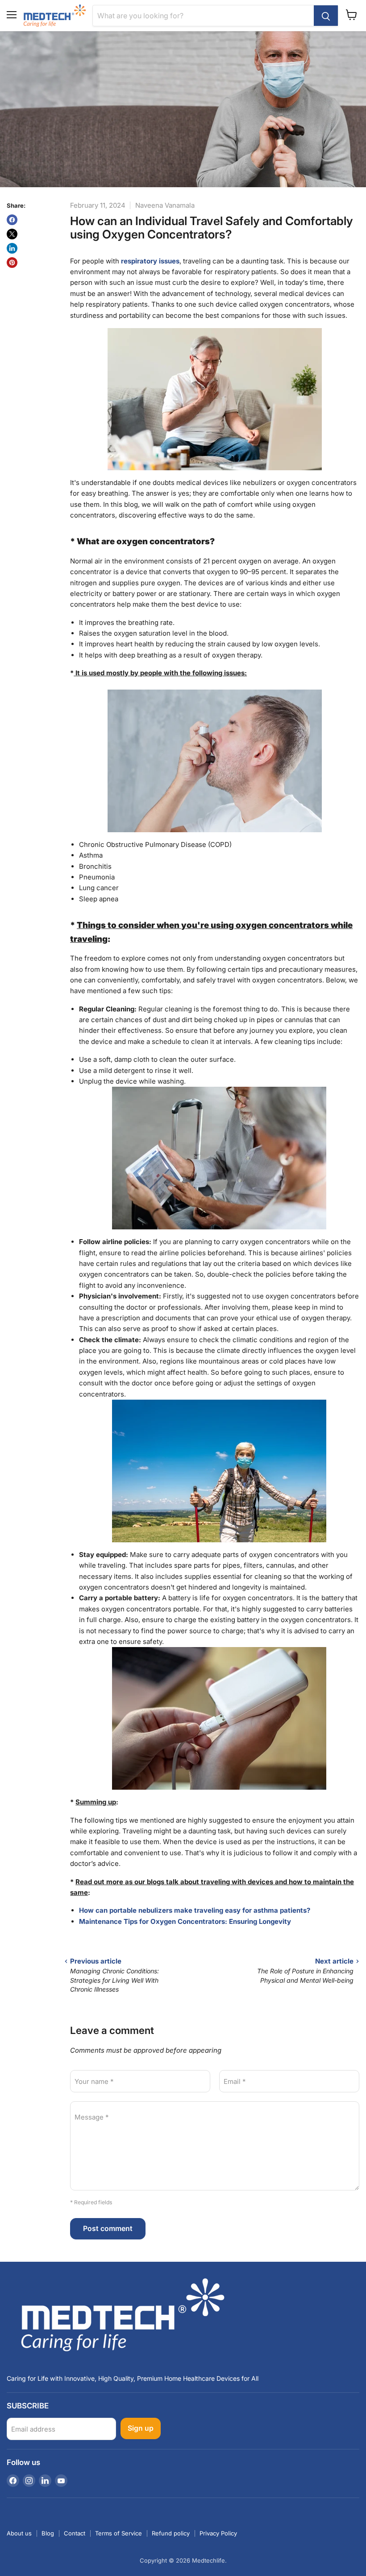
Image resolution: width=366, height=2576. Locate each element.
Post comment (108, 2229)
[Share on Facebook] (12, 220)
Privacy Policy (218, 2533)
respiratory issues (150, 261)
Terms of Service (119, 2533)
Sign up (141, 2428)
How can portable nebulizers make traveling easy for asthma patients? (195, 1910)
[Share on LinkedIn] (12, 248)
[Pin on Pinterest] (12, 263)
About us (19, 2533)
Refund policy (171, 2533)
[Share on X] (12, 234)
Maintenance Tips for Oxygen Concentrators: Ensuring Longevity (185, 1921)
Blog (48, 2533)
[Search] (326, 16)
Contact (75, 2533)
